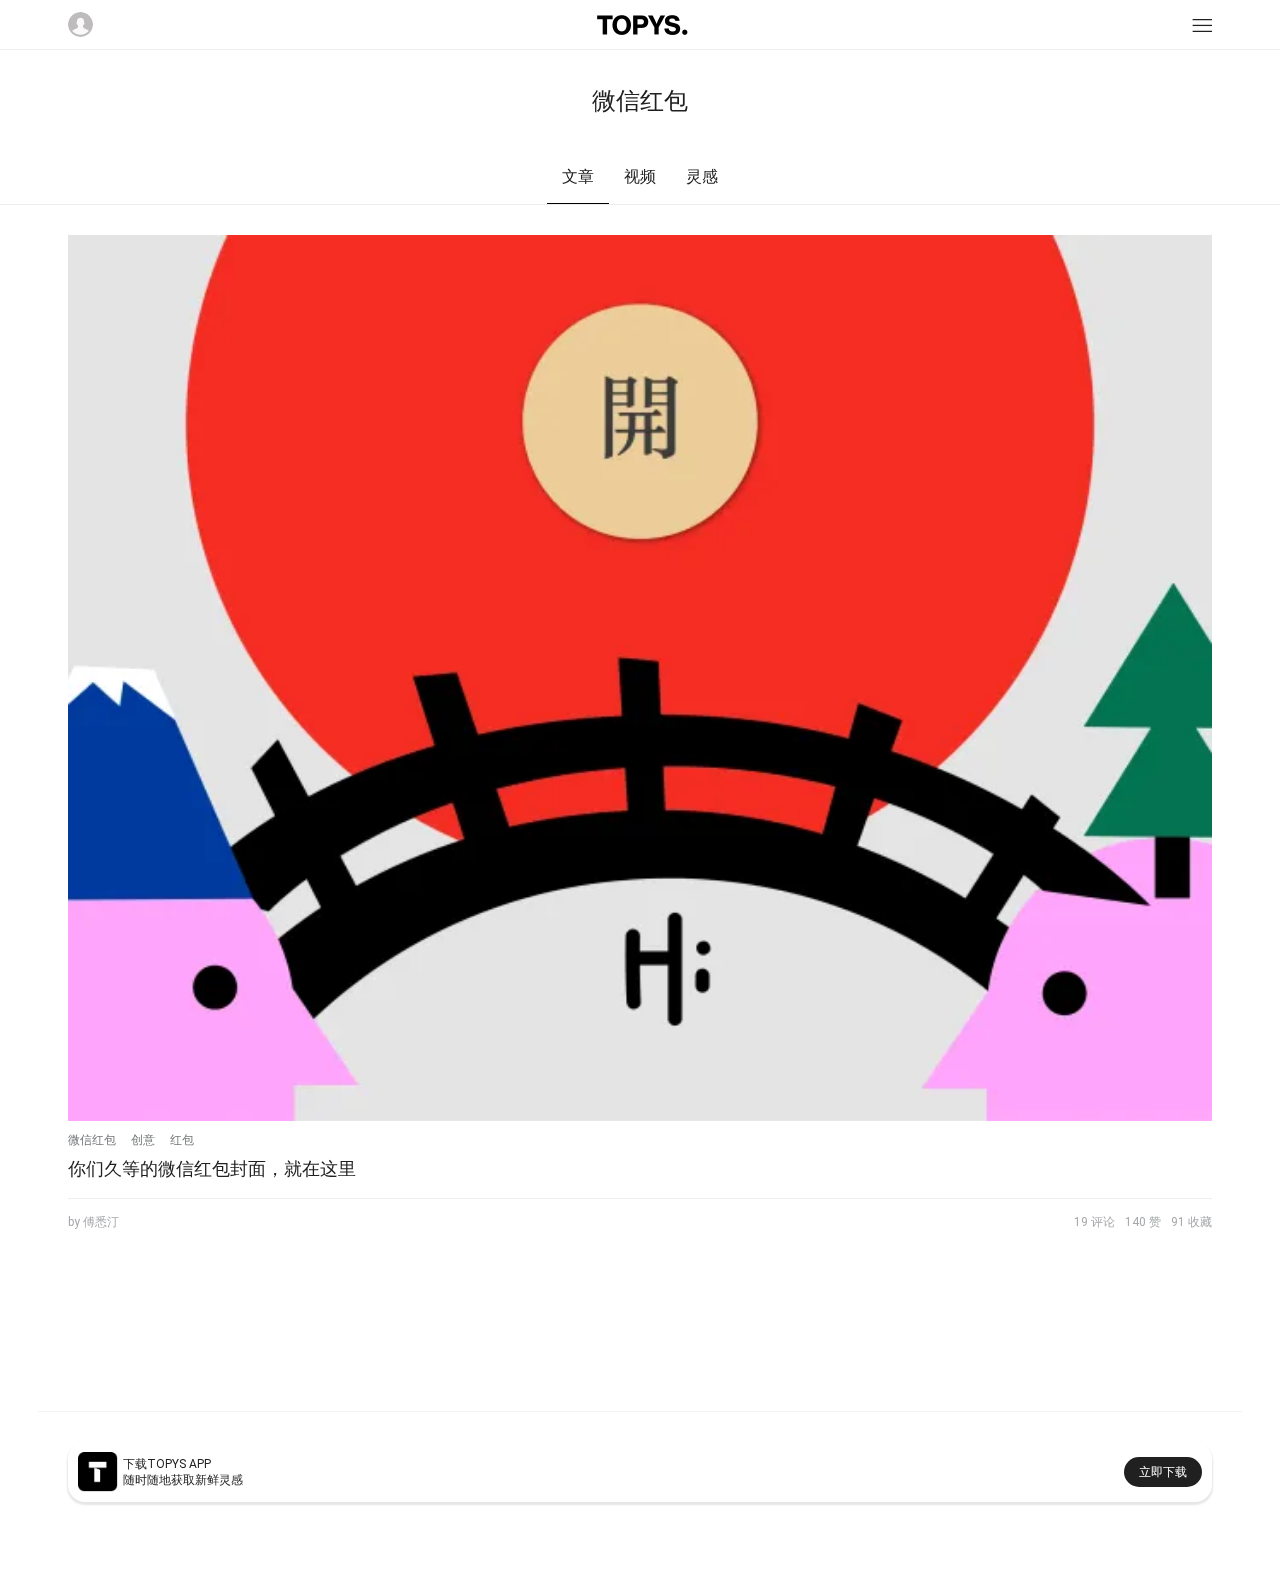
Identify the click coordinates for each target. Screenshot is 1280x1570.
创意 (143, 1140)
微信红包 (92, 1140)
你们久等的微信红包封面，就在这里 (212, 1168)
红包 (182, 1140)
